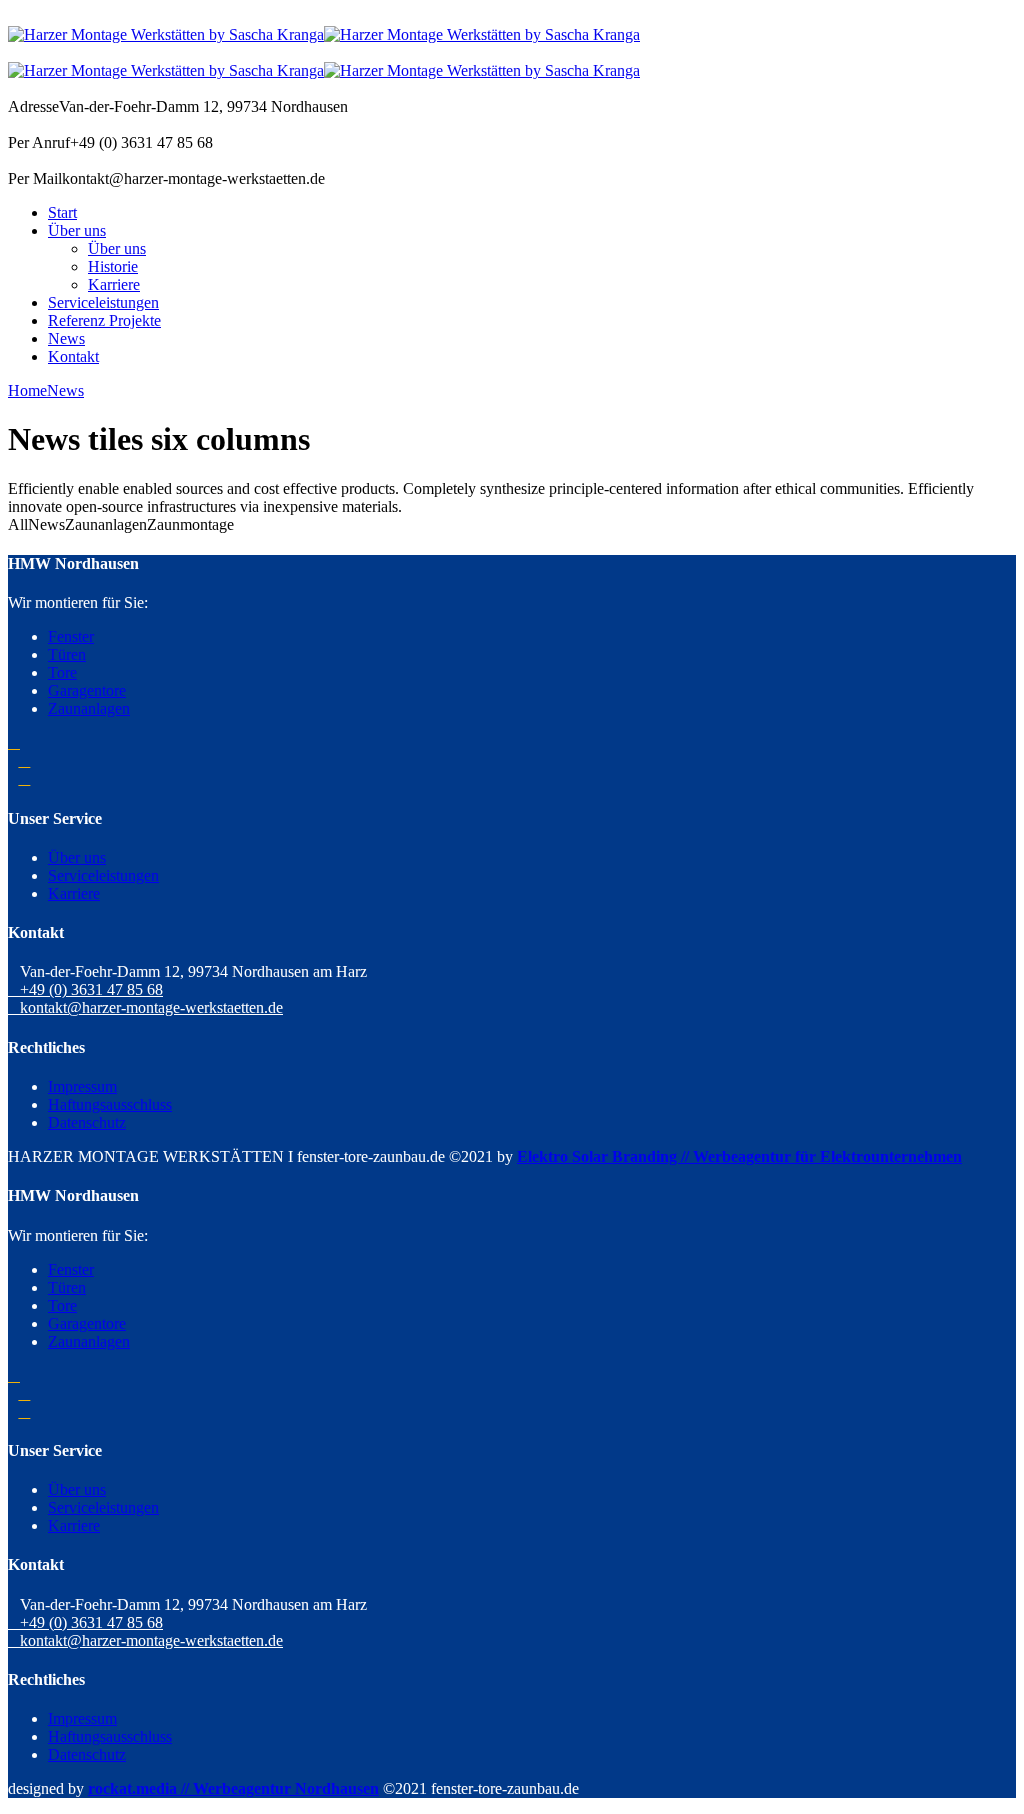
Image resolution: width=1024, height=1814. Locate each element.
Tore (62, 672)
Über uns (77, 230)
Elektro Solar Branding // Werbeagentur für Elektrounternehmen (739, 1156)
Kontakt (73, 356)
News (66, 338)
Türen (67, 654)
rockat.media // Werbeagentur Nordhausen (233, 1788)
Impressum (82, 1086)
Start (62, 212)
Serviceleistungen (103, 302)
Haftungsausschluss (110, 1104)
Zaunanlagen (89, 708)
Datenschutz (87, 1122)
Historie (113, 266)
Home (27, 390)
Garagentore (87, 690)
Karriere (114, 284)
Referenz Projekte (104, 320)
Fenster (71, 636)
